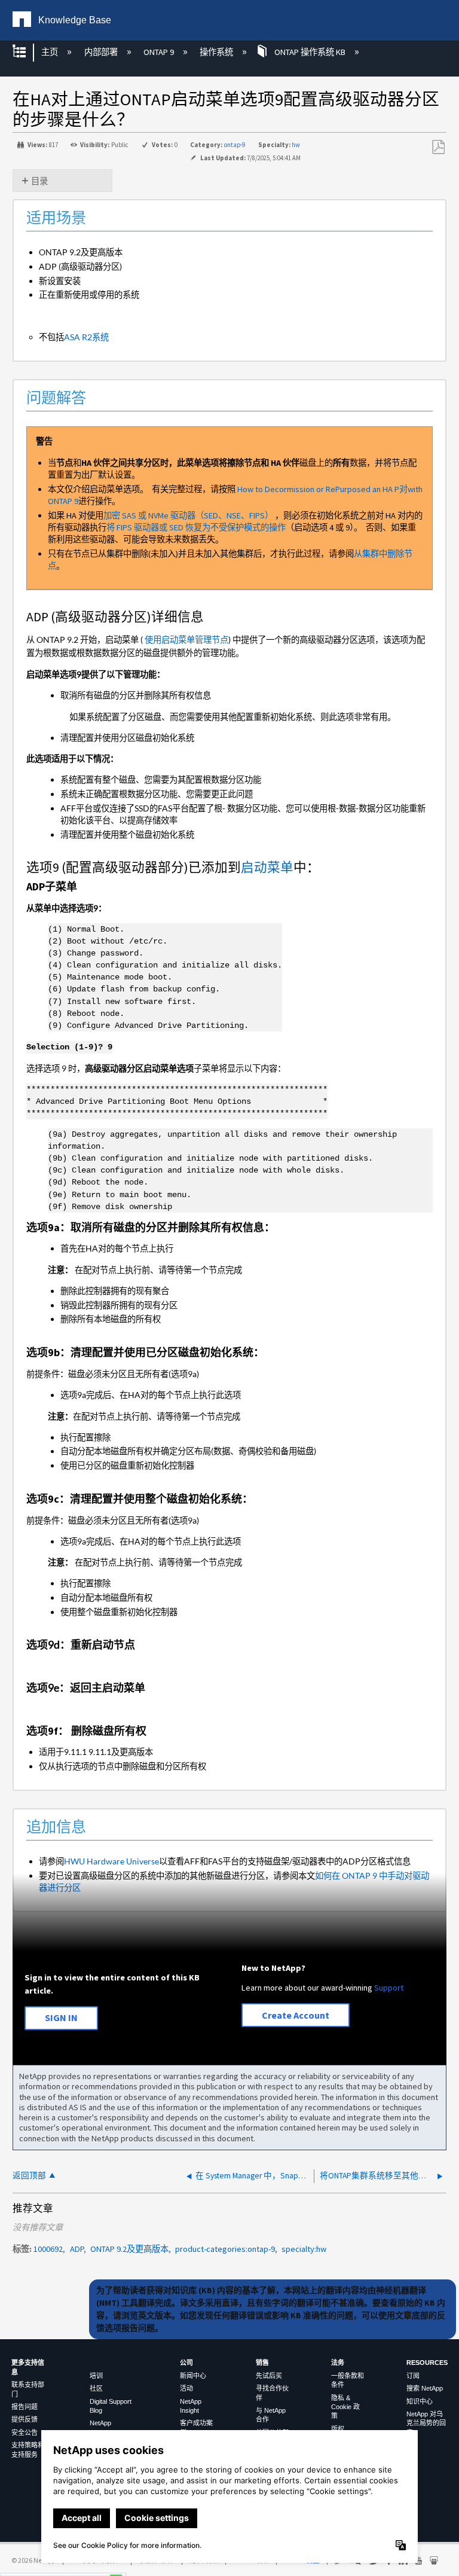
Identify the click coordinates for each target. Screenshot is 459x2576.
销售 (262, 2363)
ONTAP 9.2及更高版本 (129, 2249)
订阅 (413, 2376)
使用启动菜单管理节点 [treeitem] (186, 640)
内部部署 (102, 52)
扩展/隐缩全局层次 (27, 52)
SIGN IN (61, 2018)
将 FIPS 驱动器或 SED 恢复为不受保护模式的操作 (196, 527)
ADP (77, 2249)
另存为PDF (438, 147)
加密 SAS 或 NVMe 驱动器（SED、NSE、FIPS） (188, 515)
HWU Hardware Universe (111, 1861)
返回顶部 (29, 2176)
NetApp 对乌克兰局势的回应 (426, 2423)
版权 (338, 2429)
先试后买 (269, 2376)
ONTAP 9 (160, 52)
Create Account (296, 2015)
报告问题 (25, 2407)
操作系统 (217, 52)
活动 (186, 2388)
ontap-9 (235, 145)
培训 (96, 2376)
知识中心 (420, 2401)
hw (296, 145)
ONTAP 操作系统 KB (310, 52)
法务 (338, 2363)
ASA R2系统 (86, 337)
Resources (427, 2363)
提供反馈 (25, 2419)
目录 (39, 181)
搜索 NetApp (425, 2388)
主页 (51, 52)
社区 (96, 2388)
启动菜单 (267, 867)
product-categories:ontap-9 (225, 2249)
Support (389, 1988)
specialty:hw (304, 2249)
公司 (186, 2363)
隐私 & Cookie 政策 (345, 2407)
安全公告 (25, 2432)
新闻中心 (193, 2376)
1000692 (48, 2249)
